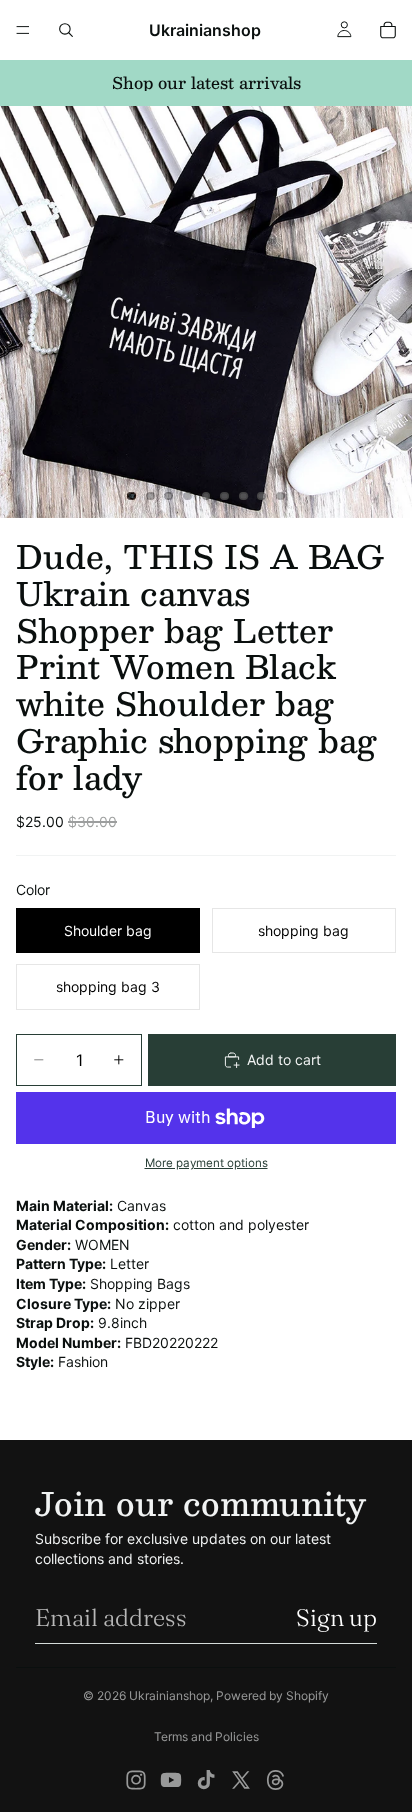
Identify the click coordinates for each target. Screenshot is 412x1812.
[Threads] (276, 1780)
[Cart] (388, 30)
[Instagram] (136, 1780)
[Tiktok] (206, 1780)
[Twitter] (241, 1780)
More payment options (206, 1163)
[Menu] (23, 30)
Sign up (336, 1617)
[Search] (66, 30)
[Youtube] (171, 1780)
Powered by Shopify (272, 1695)
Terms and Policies (206, 1736)
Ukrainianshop (169, 1695)
